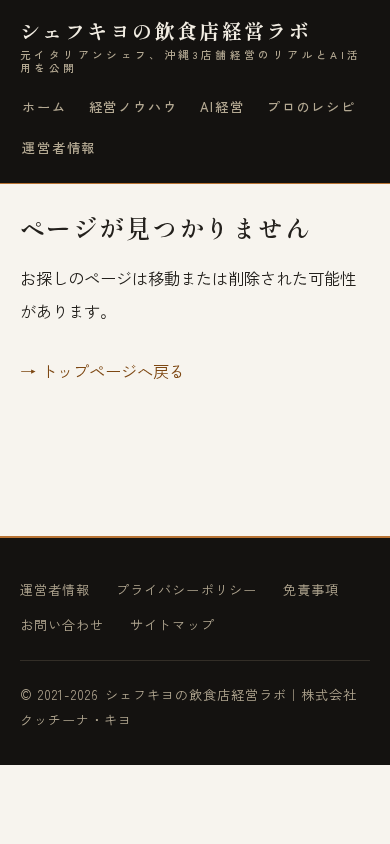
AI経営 (222, 106)
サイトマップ (172, 624)
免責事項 (311, 589)
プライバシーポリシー (186, 589)
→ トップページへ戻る (102, 371)
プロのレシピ (311, 106)
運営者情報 (59, 147)
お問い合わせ (62, 624)
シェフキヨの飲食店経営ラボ (190, 46)
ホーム (44, 106)
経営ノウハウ (133, 106)
